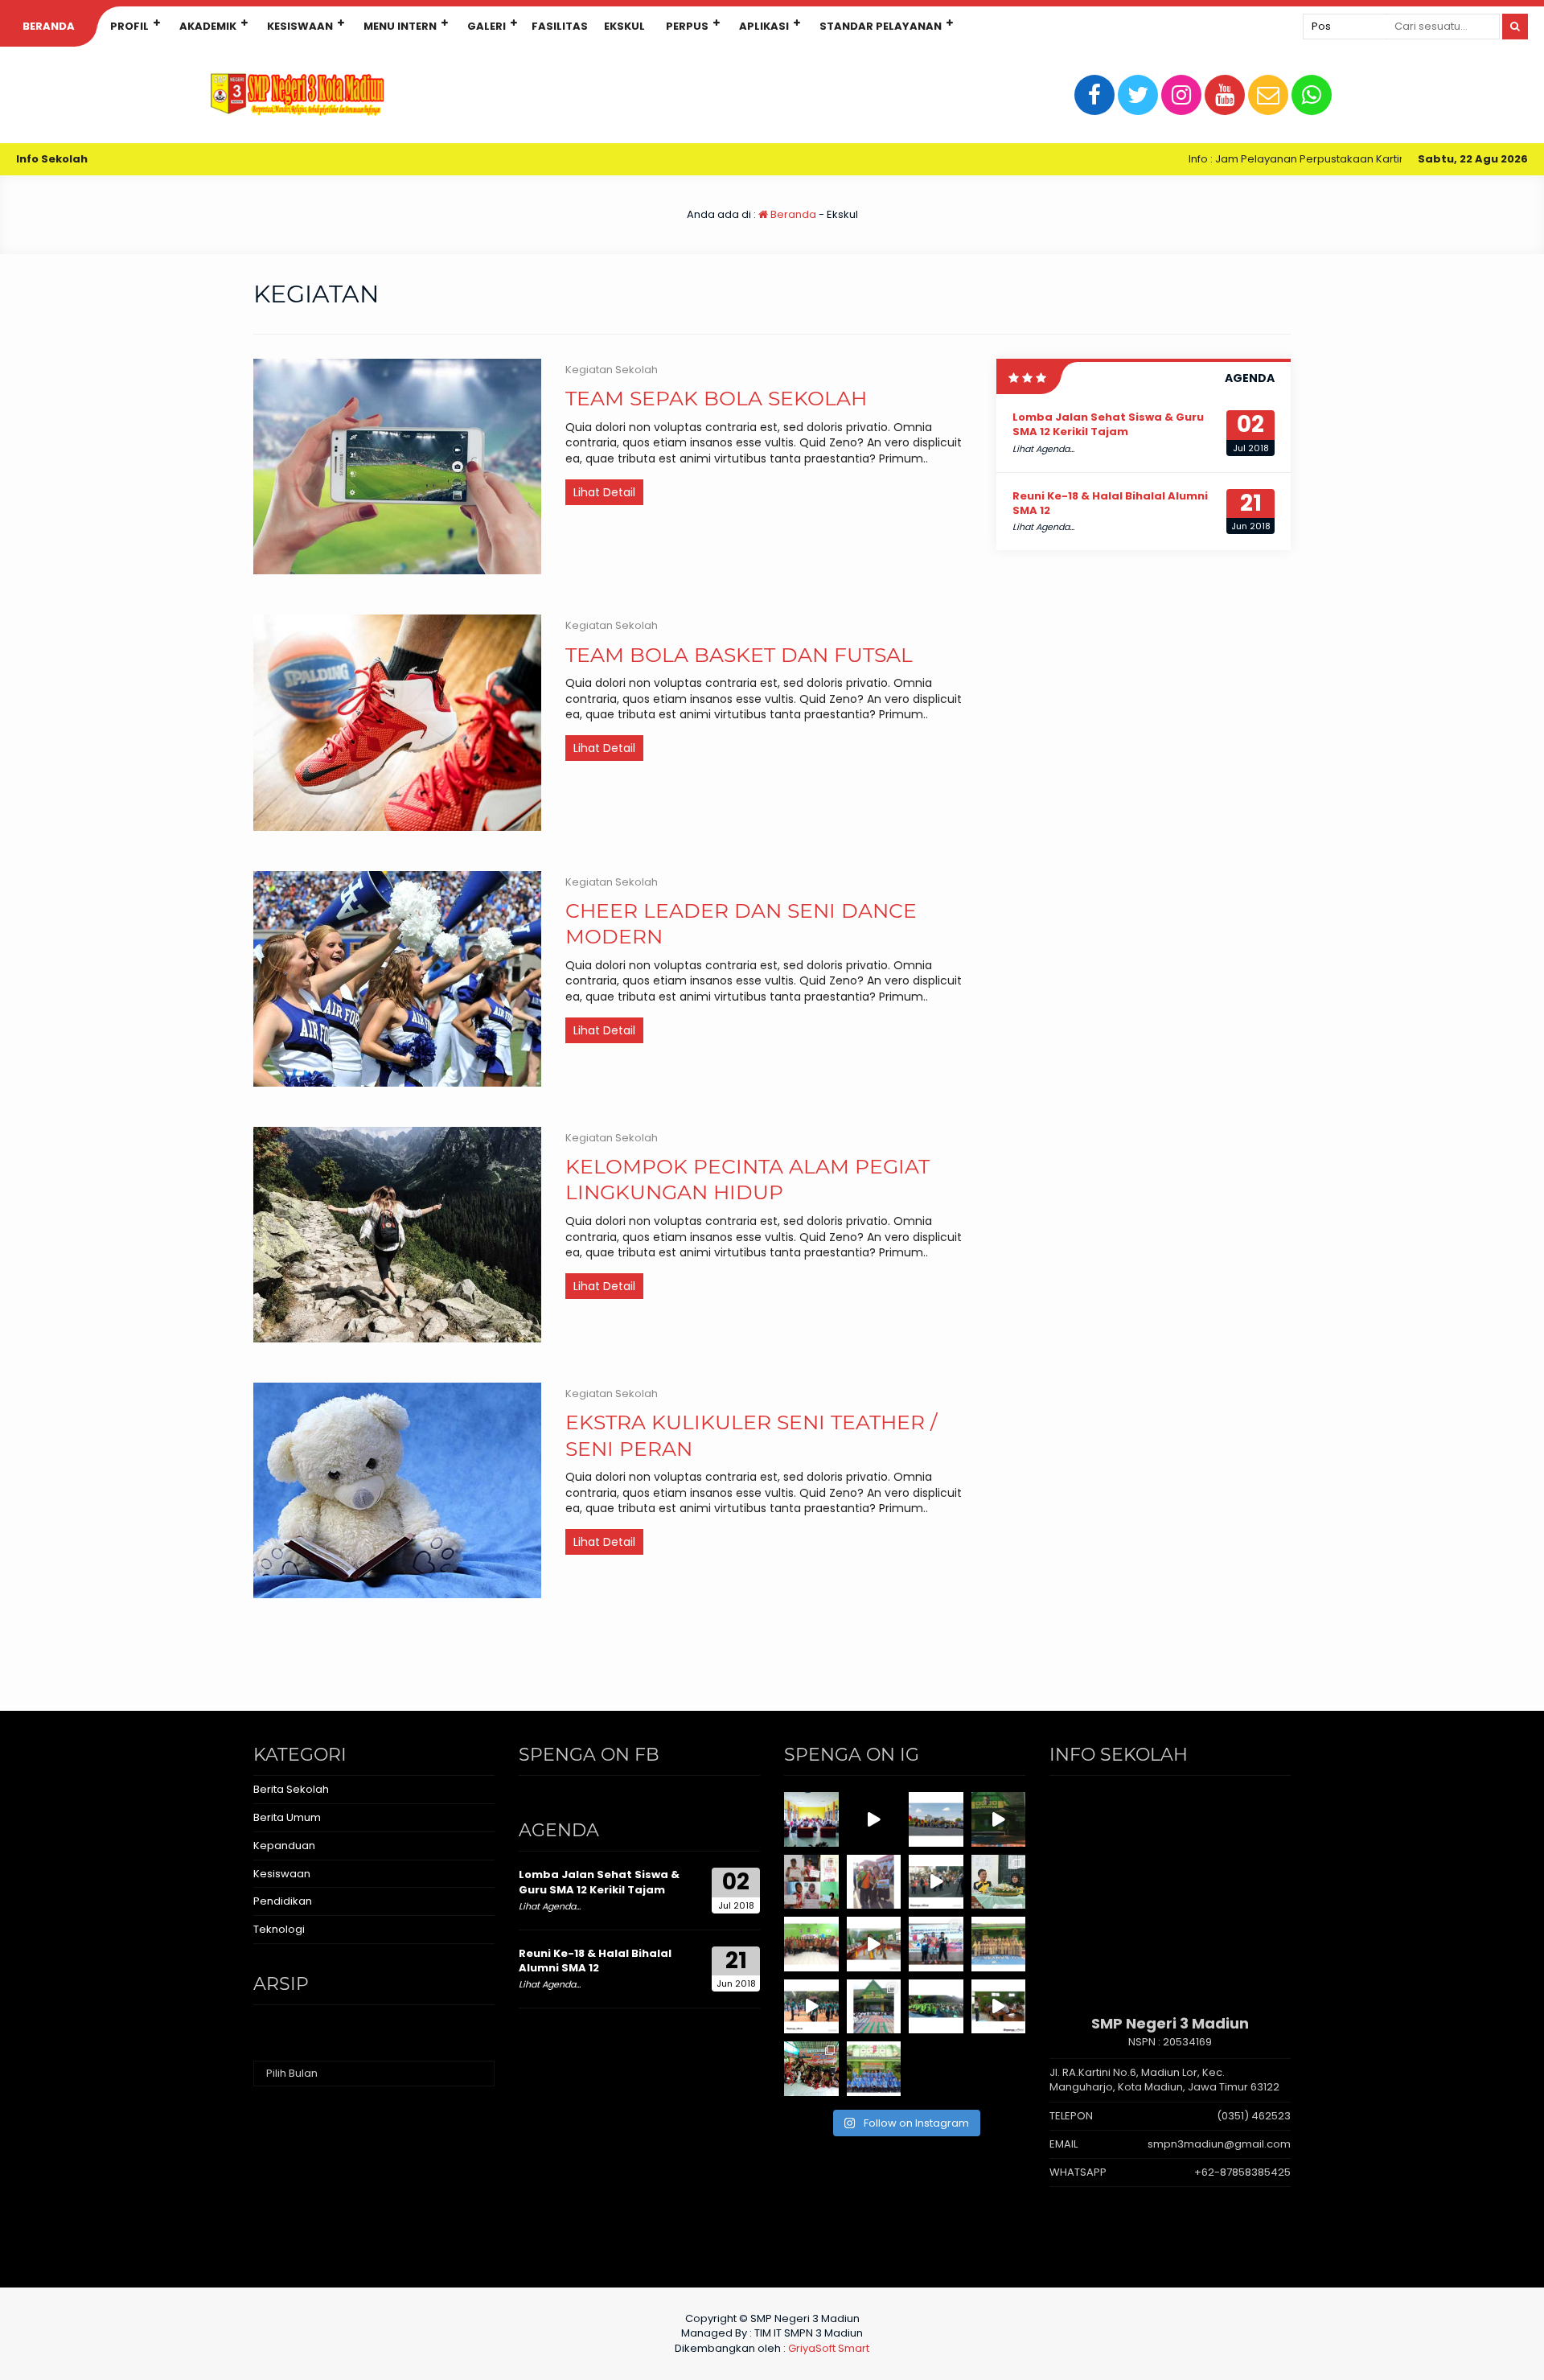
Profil (129, 26)
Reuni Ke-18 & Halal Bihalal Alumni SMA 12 (1110, 503)
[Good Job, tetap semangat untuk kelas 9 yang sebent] (811, 2069)
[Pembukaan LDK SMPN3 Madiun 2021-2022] (811, 1819)
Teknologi (279, 1929)
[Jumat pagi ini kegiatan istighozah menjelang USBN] (874, 2007)
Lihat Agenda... (1043, 449)
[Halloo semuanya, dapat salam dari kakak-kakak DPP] (811, 1882)
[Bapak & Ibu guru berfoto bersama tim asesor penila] (811, 1944)
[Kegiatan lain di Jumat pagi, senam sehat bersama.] (811, 2007)
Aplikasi (764, 26)
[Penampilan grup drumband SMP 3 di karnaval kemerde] (936, 1882)
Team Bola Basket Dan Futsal (739, 655)
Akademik (208, 26)
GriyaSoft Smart (829, 2348)
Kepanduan (284, 1846)
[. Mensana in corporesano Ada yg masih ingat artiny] (936, 1819)
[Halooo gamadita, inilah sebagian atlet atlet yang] (936, 1944)
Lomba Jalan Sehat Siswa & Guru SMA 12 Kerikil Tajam (1108, 424)
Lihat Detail (604, 492)
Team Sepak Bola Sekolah (716, 398)
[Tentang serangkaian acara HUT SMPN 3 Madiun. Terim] (999, 1882)
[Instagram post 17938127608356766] (999, 1819)
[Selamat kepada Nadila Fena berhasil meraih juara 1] (874, 1882)
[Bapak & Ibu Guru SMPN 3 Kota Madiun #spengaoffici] (874, 2069)
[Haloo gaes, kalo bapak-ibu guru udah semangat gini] (999, 1944)
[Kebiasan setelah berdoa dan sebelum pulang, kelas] (999, 2007)
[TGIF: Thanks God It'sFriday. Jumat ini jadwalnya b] (936, 2007)
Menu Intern (400, 26)
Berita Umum (287, 1817)
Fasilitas (560, 26)
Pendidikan (283, 1901)
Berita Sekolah (291, 1789)
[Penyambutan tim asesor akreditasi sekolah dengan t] (874, 1944)
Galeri (487, 26)
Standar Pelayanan (881, 26)
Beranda (49, 26)
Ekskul (624, 26)
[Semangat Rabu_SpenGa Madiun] (874, 1819)
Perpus (687, 26)
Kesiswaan (300, 26)
